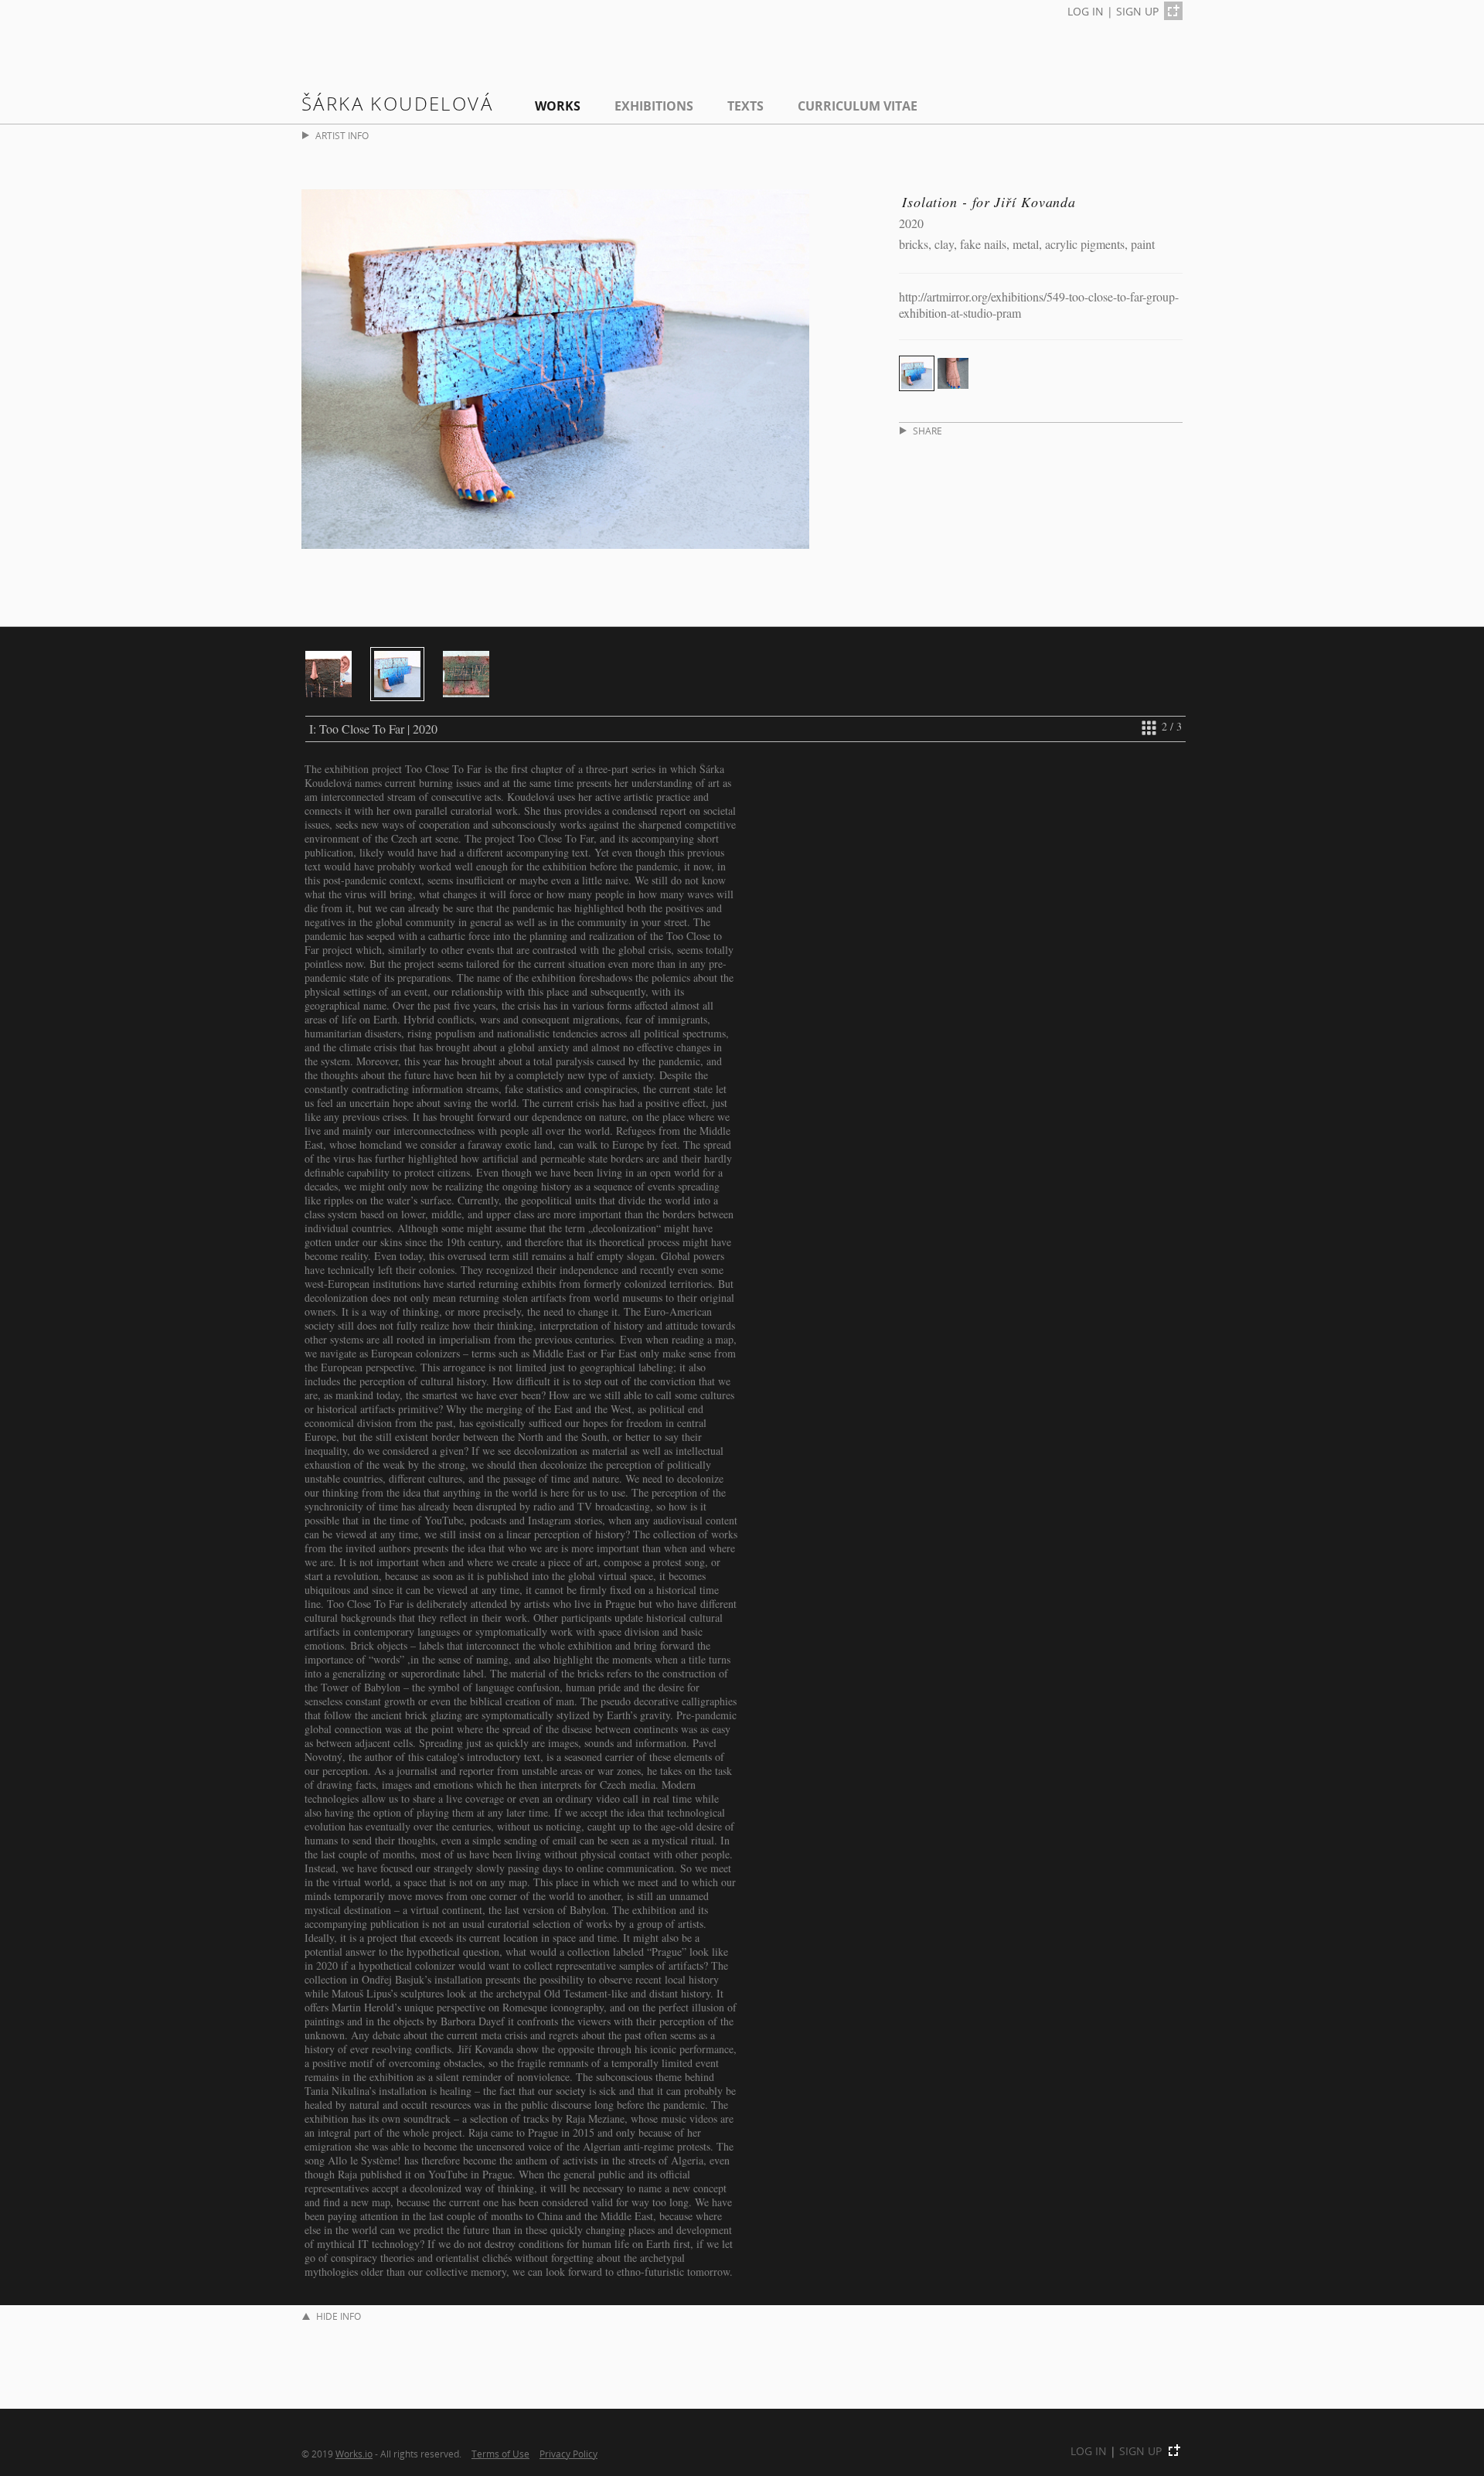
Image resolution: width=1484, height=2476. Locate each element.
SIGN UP (1137, 11)
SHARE (927, 431)
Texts (745, 106)
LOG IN (1086, 11)
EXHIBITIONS (654, 106)
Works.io (354, 2454)
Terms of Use (500, 2454)
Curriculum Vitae (858, 106)
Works (558, 106)
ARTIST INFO (342, 136)
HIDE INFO (339, 2316)
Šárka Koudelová (397, 103)
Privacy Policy (568, 2454)
